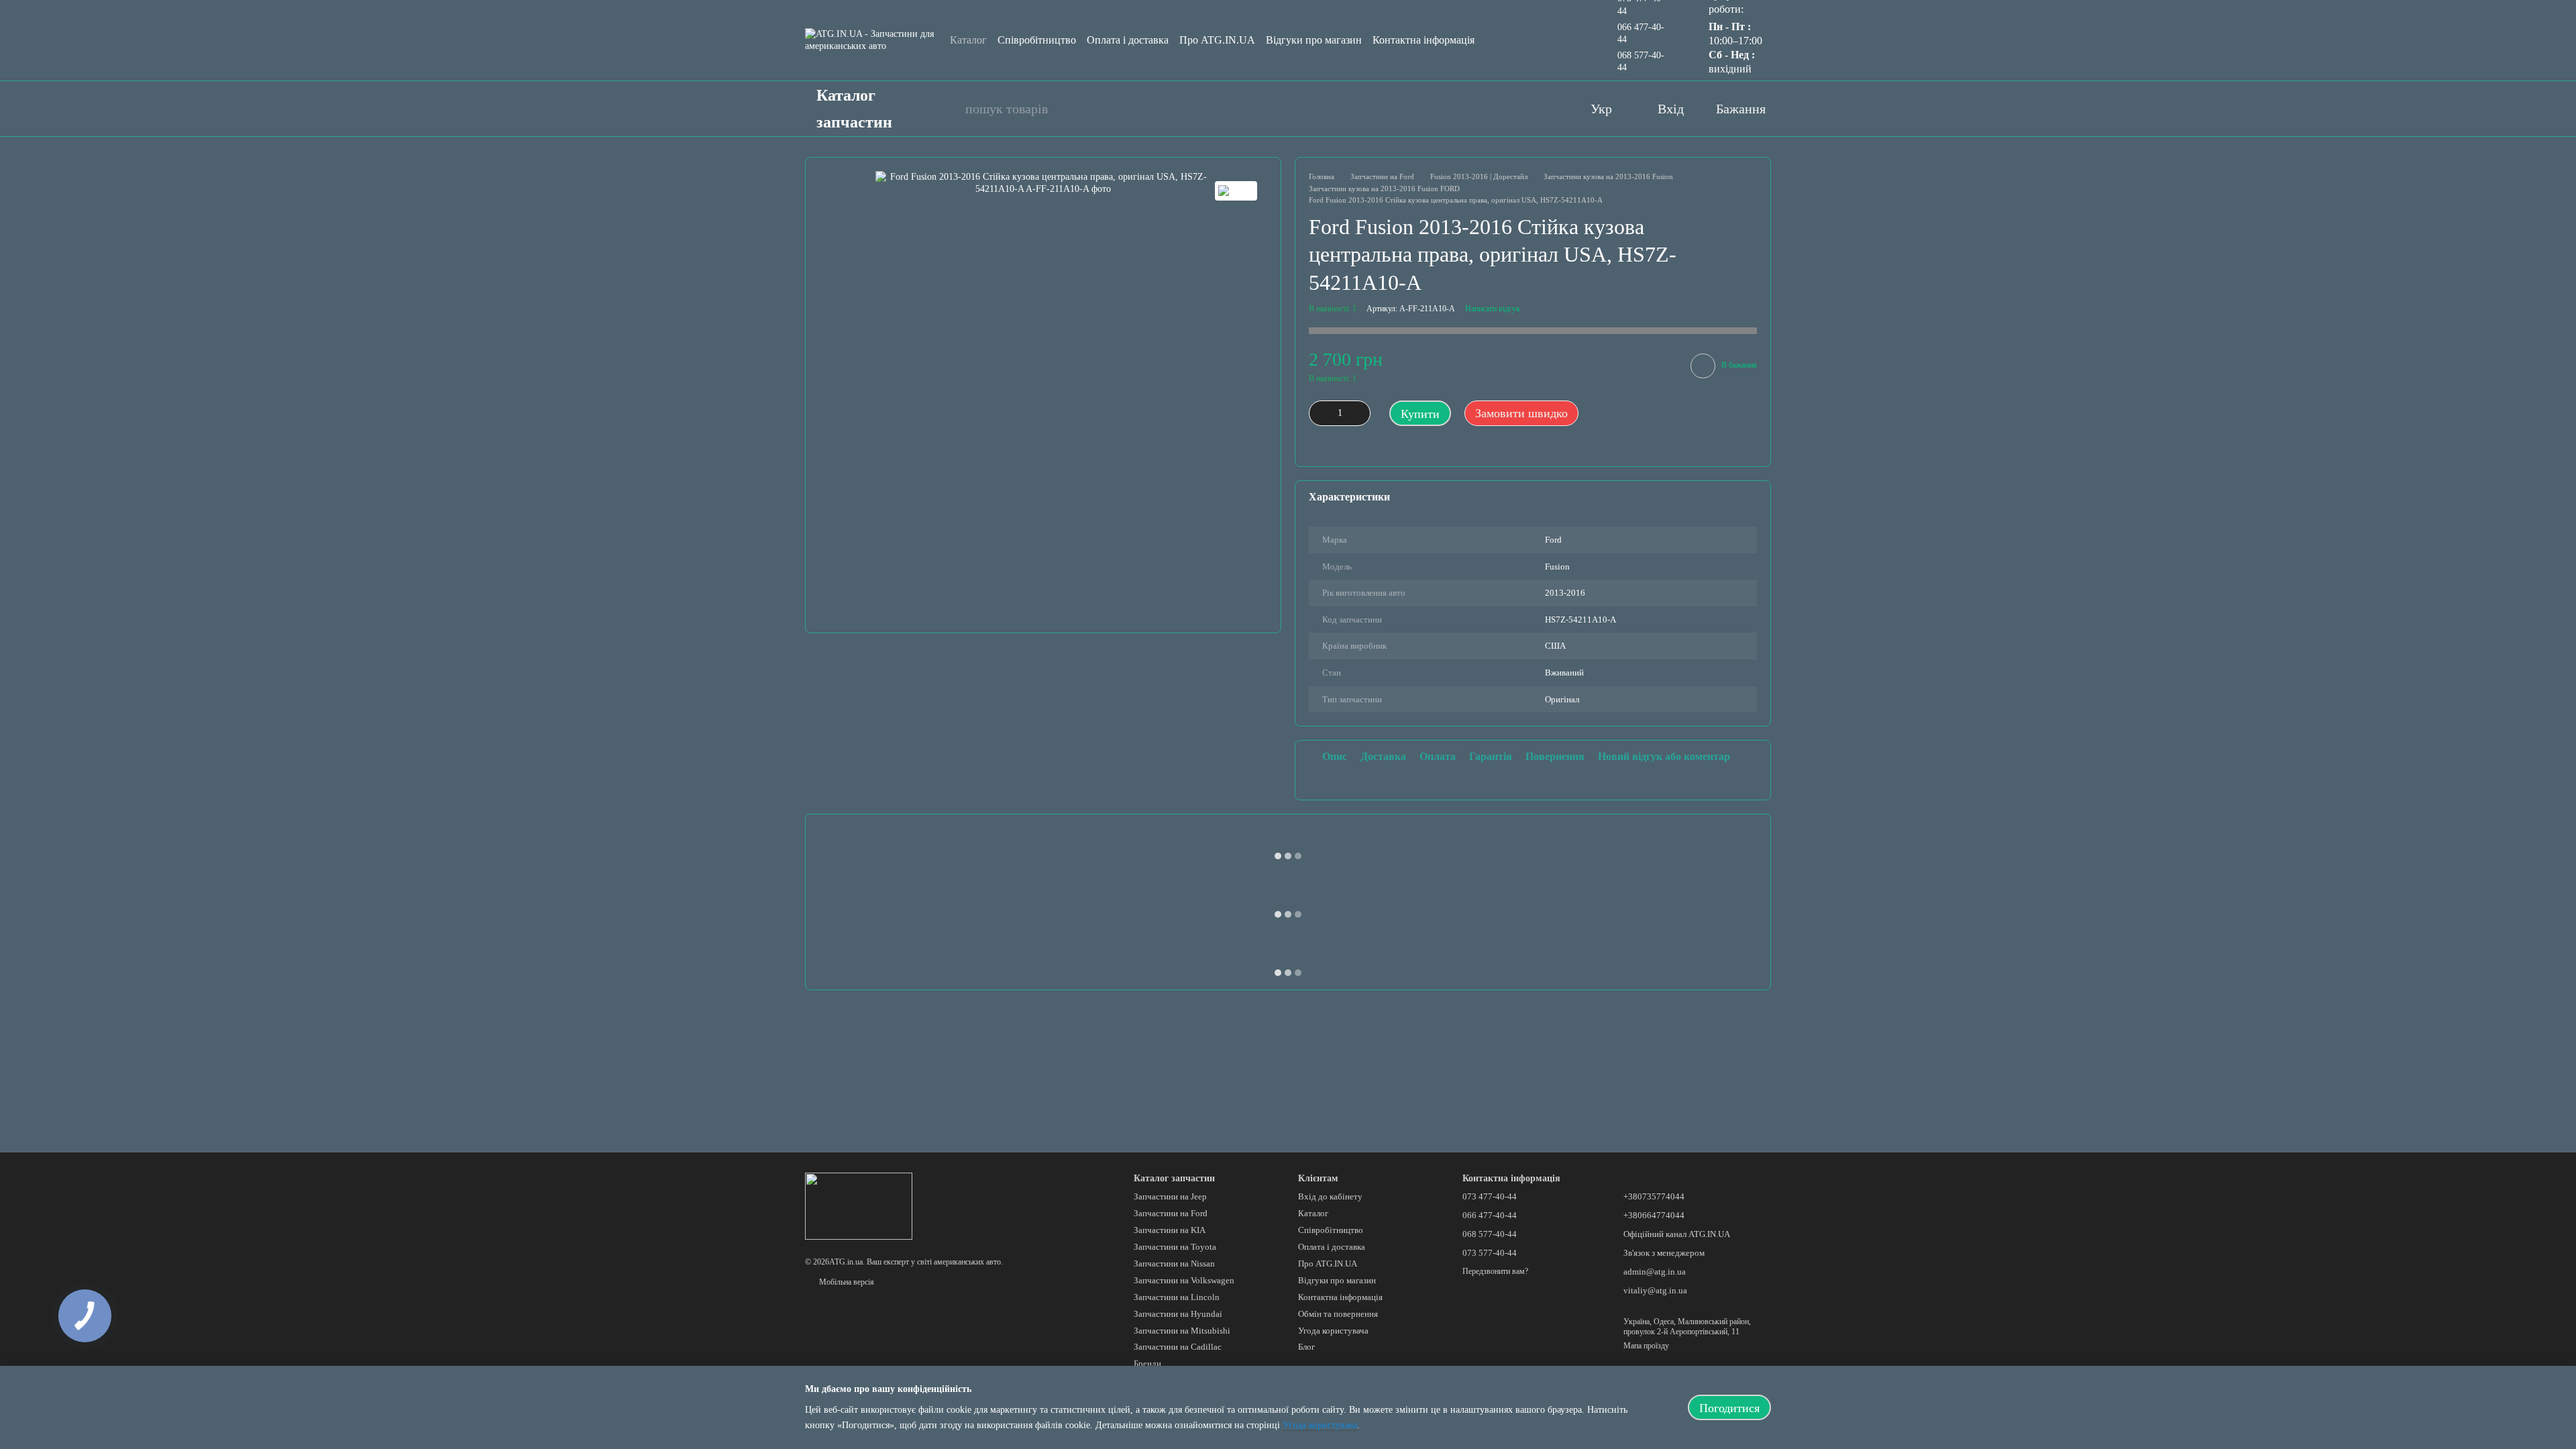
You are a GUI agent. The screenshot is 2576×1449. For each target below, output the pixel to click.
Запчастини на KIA (1170, 1230)
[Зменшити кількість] (1319, 413)
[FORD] (1236, 191)
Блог (1306, 1347)
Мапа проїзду (1646, 1346)
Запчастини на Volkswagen (1184, 1280)
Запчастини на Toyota (1175, 1247)
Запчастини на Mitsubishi (1182, 1331)
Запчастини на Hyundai (1178, 1314)
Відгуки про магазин (1314, 40)
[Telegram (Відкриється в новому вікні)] (1548, 109)
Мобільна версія (846, 1282)
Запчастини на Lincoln (1177, 1297)
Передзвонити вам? (1495, 1271)
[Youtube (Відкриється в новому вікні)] (1494, 109)
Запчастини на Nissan (1174, 1264)
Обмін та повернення (1338, 1314)
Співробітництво (1037, 40)
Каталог (968, 40)
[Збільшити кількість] (1360, 413)
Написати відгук (1493, 309)
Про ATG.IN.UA (1217, 40)
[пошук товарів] (948, 109)
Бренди (1147, 1363)
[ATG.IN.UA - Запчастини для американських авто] (859, 1205)
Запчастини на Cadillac (1178, 1347)
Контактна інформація (1424, 40)
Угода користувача (1333, 1331)
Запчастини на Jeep (1170, 1196)
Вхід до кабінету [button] (1330, 1196)
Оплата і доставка (1128, 40)
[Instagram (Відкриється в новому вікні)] (1521, 109)
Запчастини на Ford (1171, 1213)
